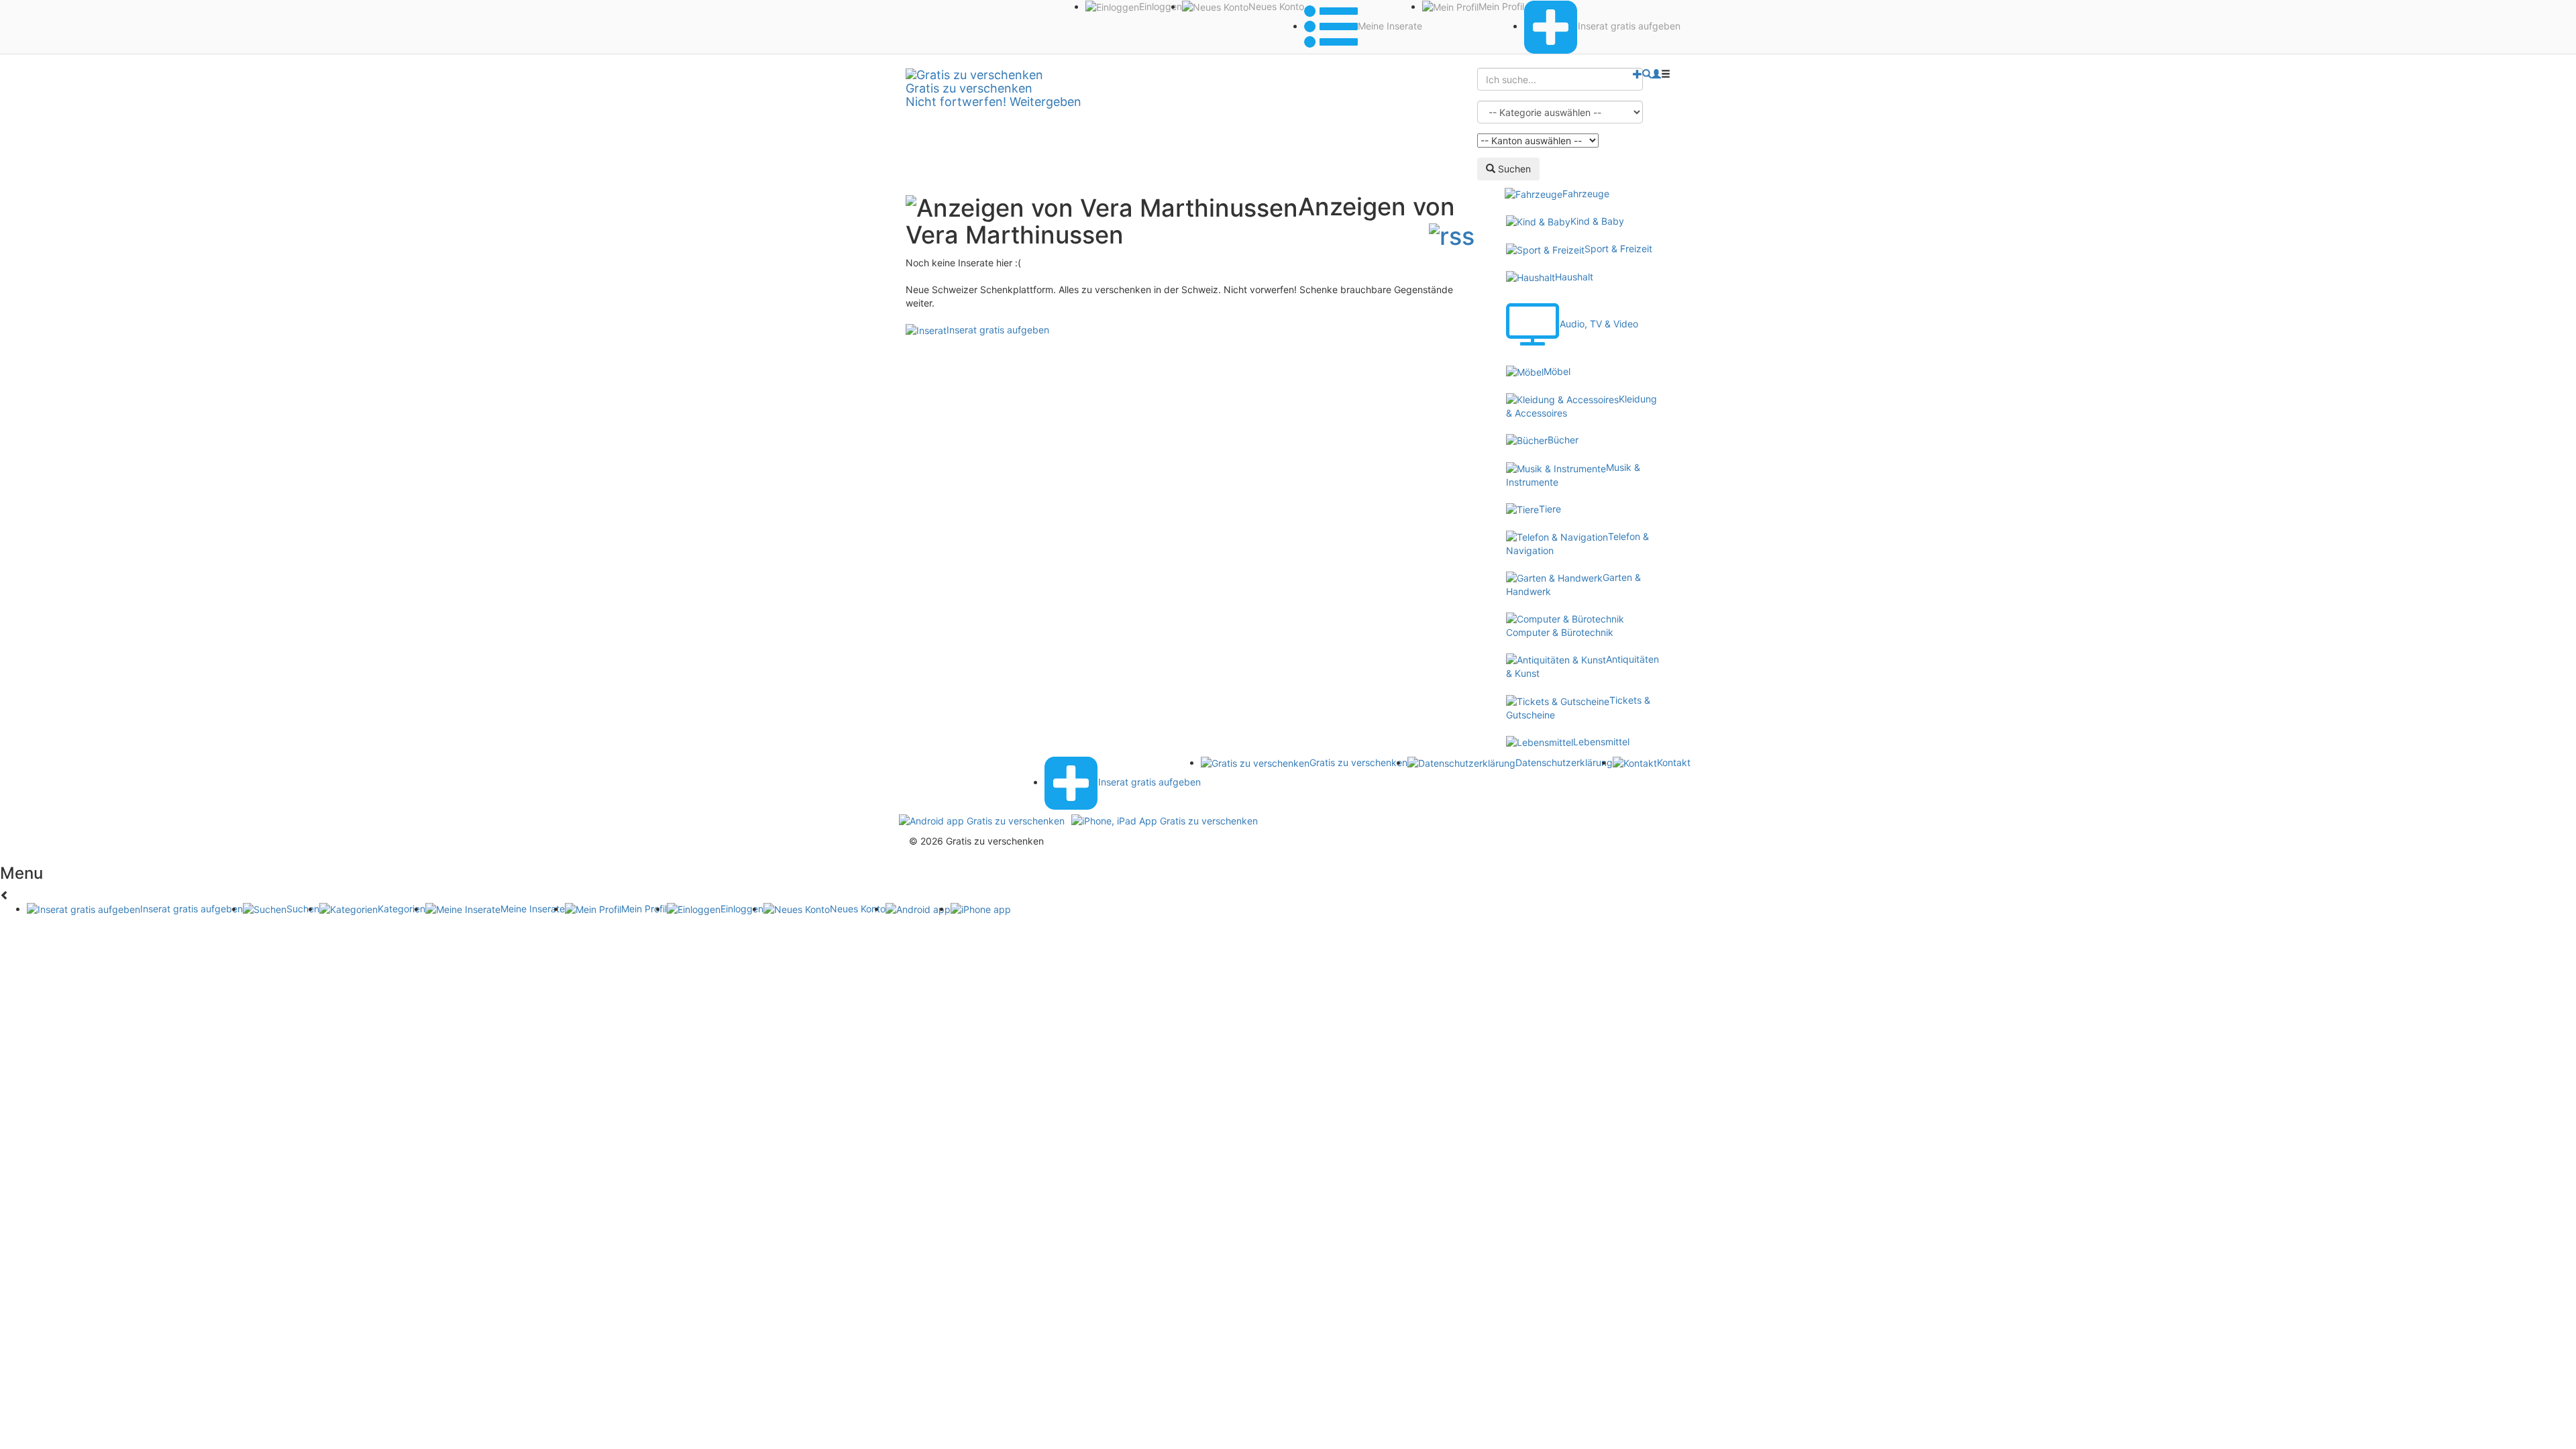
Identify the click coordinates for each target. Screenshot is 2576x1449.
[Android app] (982, 819)
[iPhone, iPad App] (1165, 819)
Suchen (1513, 169)
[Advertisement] (1190, 402)
